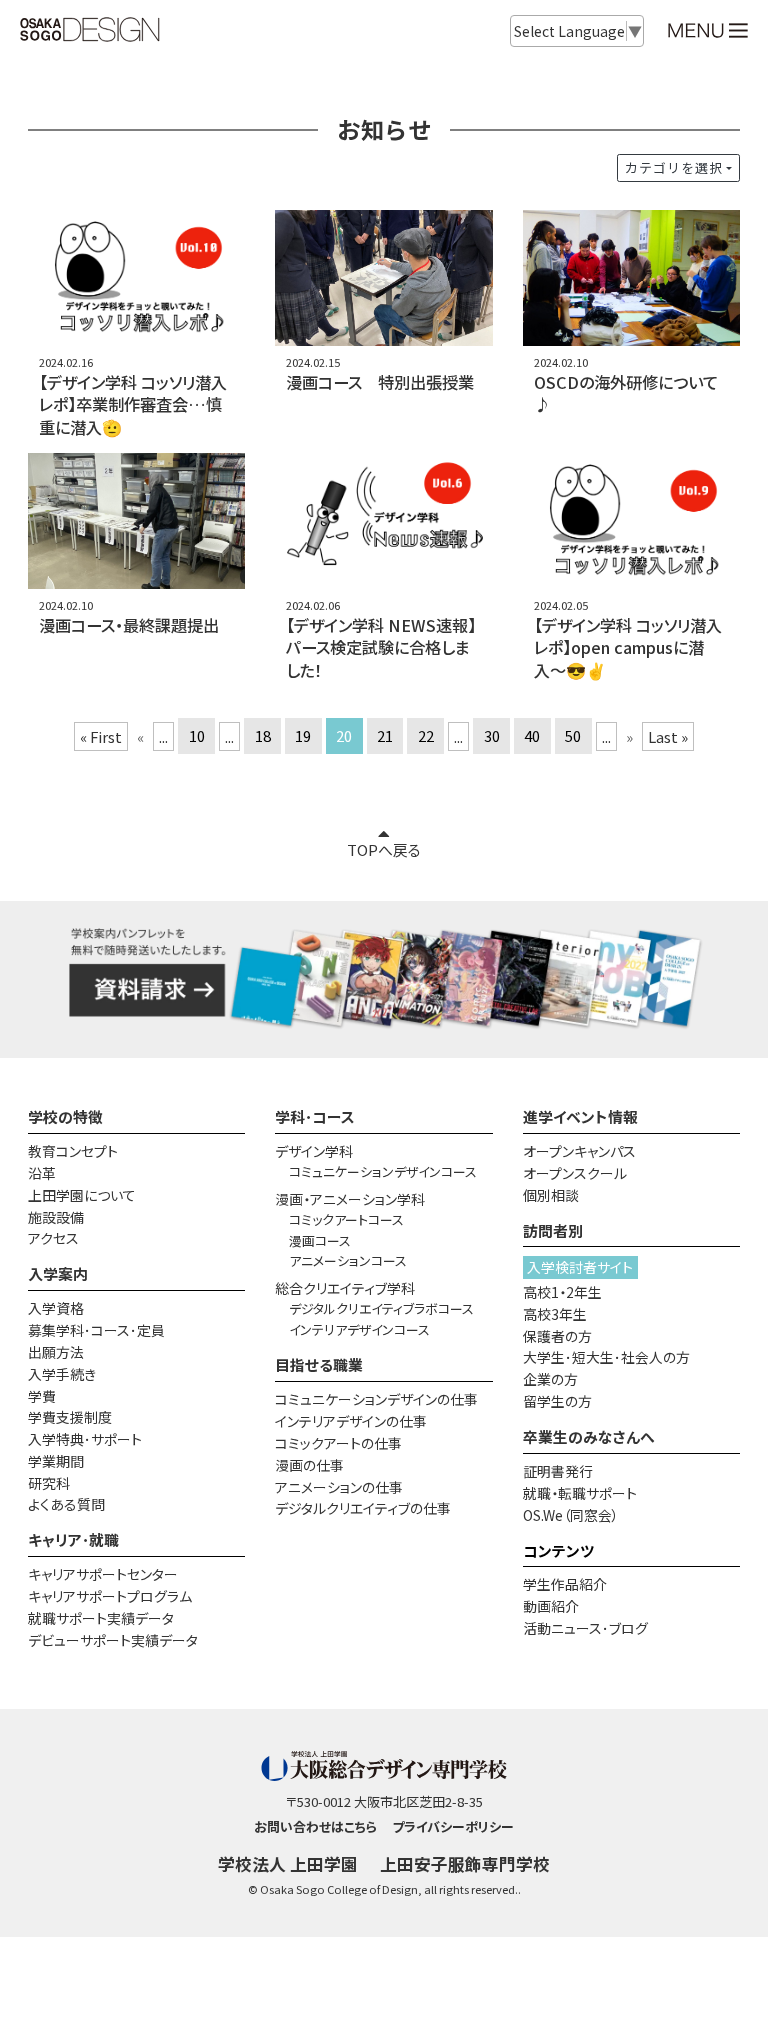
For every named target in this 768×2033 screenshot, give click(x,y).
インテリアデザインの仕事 (351, 1421)
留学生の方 (557, 1401)
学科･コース (315, 1116)
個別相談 (551, 1195)
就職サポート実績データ (101, 1618)
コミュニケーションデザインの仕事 (376, 1399)
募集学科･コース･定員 (96, 1330)
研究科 (49, 1483)
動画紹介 (551, 1606)
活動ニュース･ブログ (585, 1628)
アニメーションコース (348, 1260)
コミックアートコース (346, 1219)
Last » (668, 736)
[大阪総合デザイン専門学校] (90, 31)
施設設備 (56, 1217)
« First (101, 736)
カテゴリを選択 (674, 167)
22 (426, 736)
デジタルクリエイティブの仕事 (363, 1508)
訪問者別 (553, 1230)
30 (492, 736)
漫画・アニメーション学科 (350, 1199)
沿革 (42, 1173)
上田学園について (82, 1195)
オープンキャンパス (579, 1151)
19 (303, 736)
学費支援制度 (70, 1417)
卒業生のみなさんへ (589, 1436)
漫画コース (320, 1240)
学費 (42, 1396)
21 (385, 736)
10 (197, 736)
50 (573, 736)
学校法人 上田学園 (288, 1864)
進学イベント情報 (580, 1116)
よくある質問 (66, 1504)
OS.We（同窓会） (571, 1515)
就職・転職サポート (580, 1493)
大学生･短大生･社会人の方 (606, 1357)
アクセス (53, 1238)
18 (263, 736)
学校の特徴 (65, 1116)
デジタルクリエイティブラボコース (381, 1308)
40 (532, 736)
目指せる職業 (319, 1364)
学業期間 (56, 1461)
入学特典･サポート (85, 1439)
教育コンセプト (73, 1151)
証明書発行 (558, 1471)
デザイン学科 (314, 1151)
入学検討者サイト (580, 1267)
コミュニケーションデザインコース (383, 1171)
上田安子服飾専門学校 (465, 1864)
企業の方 (550, 1379)
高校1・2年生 (562, 1292)
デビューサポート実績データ (113, 1640)
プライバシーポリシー (453, 1826)
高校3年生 (555, 1314)
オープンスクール (575, 1173)
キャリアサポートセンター (103, 1574)
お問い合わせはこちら (315, 1826)
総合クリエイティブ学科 (345, 1288)
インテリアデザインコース (359, 1329)
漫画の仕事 (309, 1465)
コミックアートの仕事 (338, 1443)
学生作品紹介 (565, 1584)
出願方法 (56, 1352)
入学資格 (56, 1308)
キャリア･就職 (73, 1539)
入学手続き (62, 1374)
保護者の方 (557, 1336)
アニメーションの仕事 (339, 1487)
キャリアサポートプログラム (110, 1596)
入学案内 (58, 1273)
